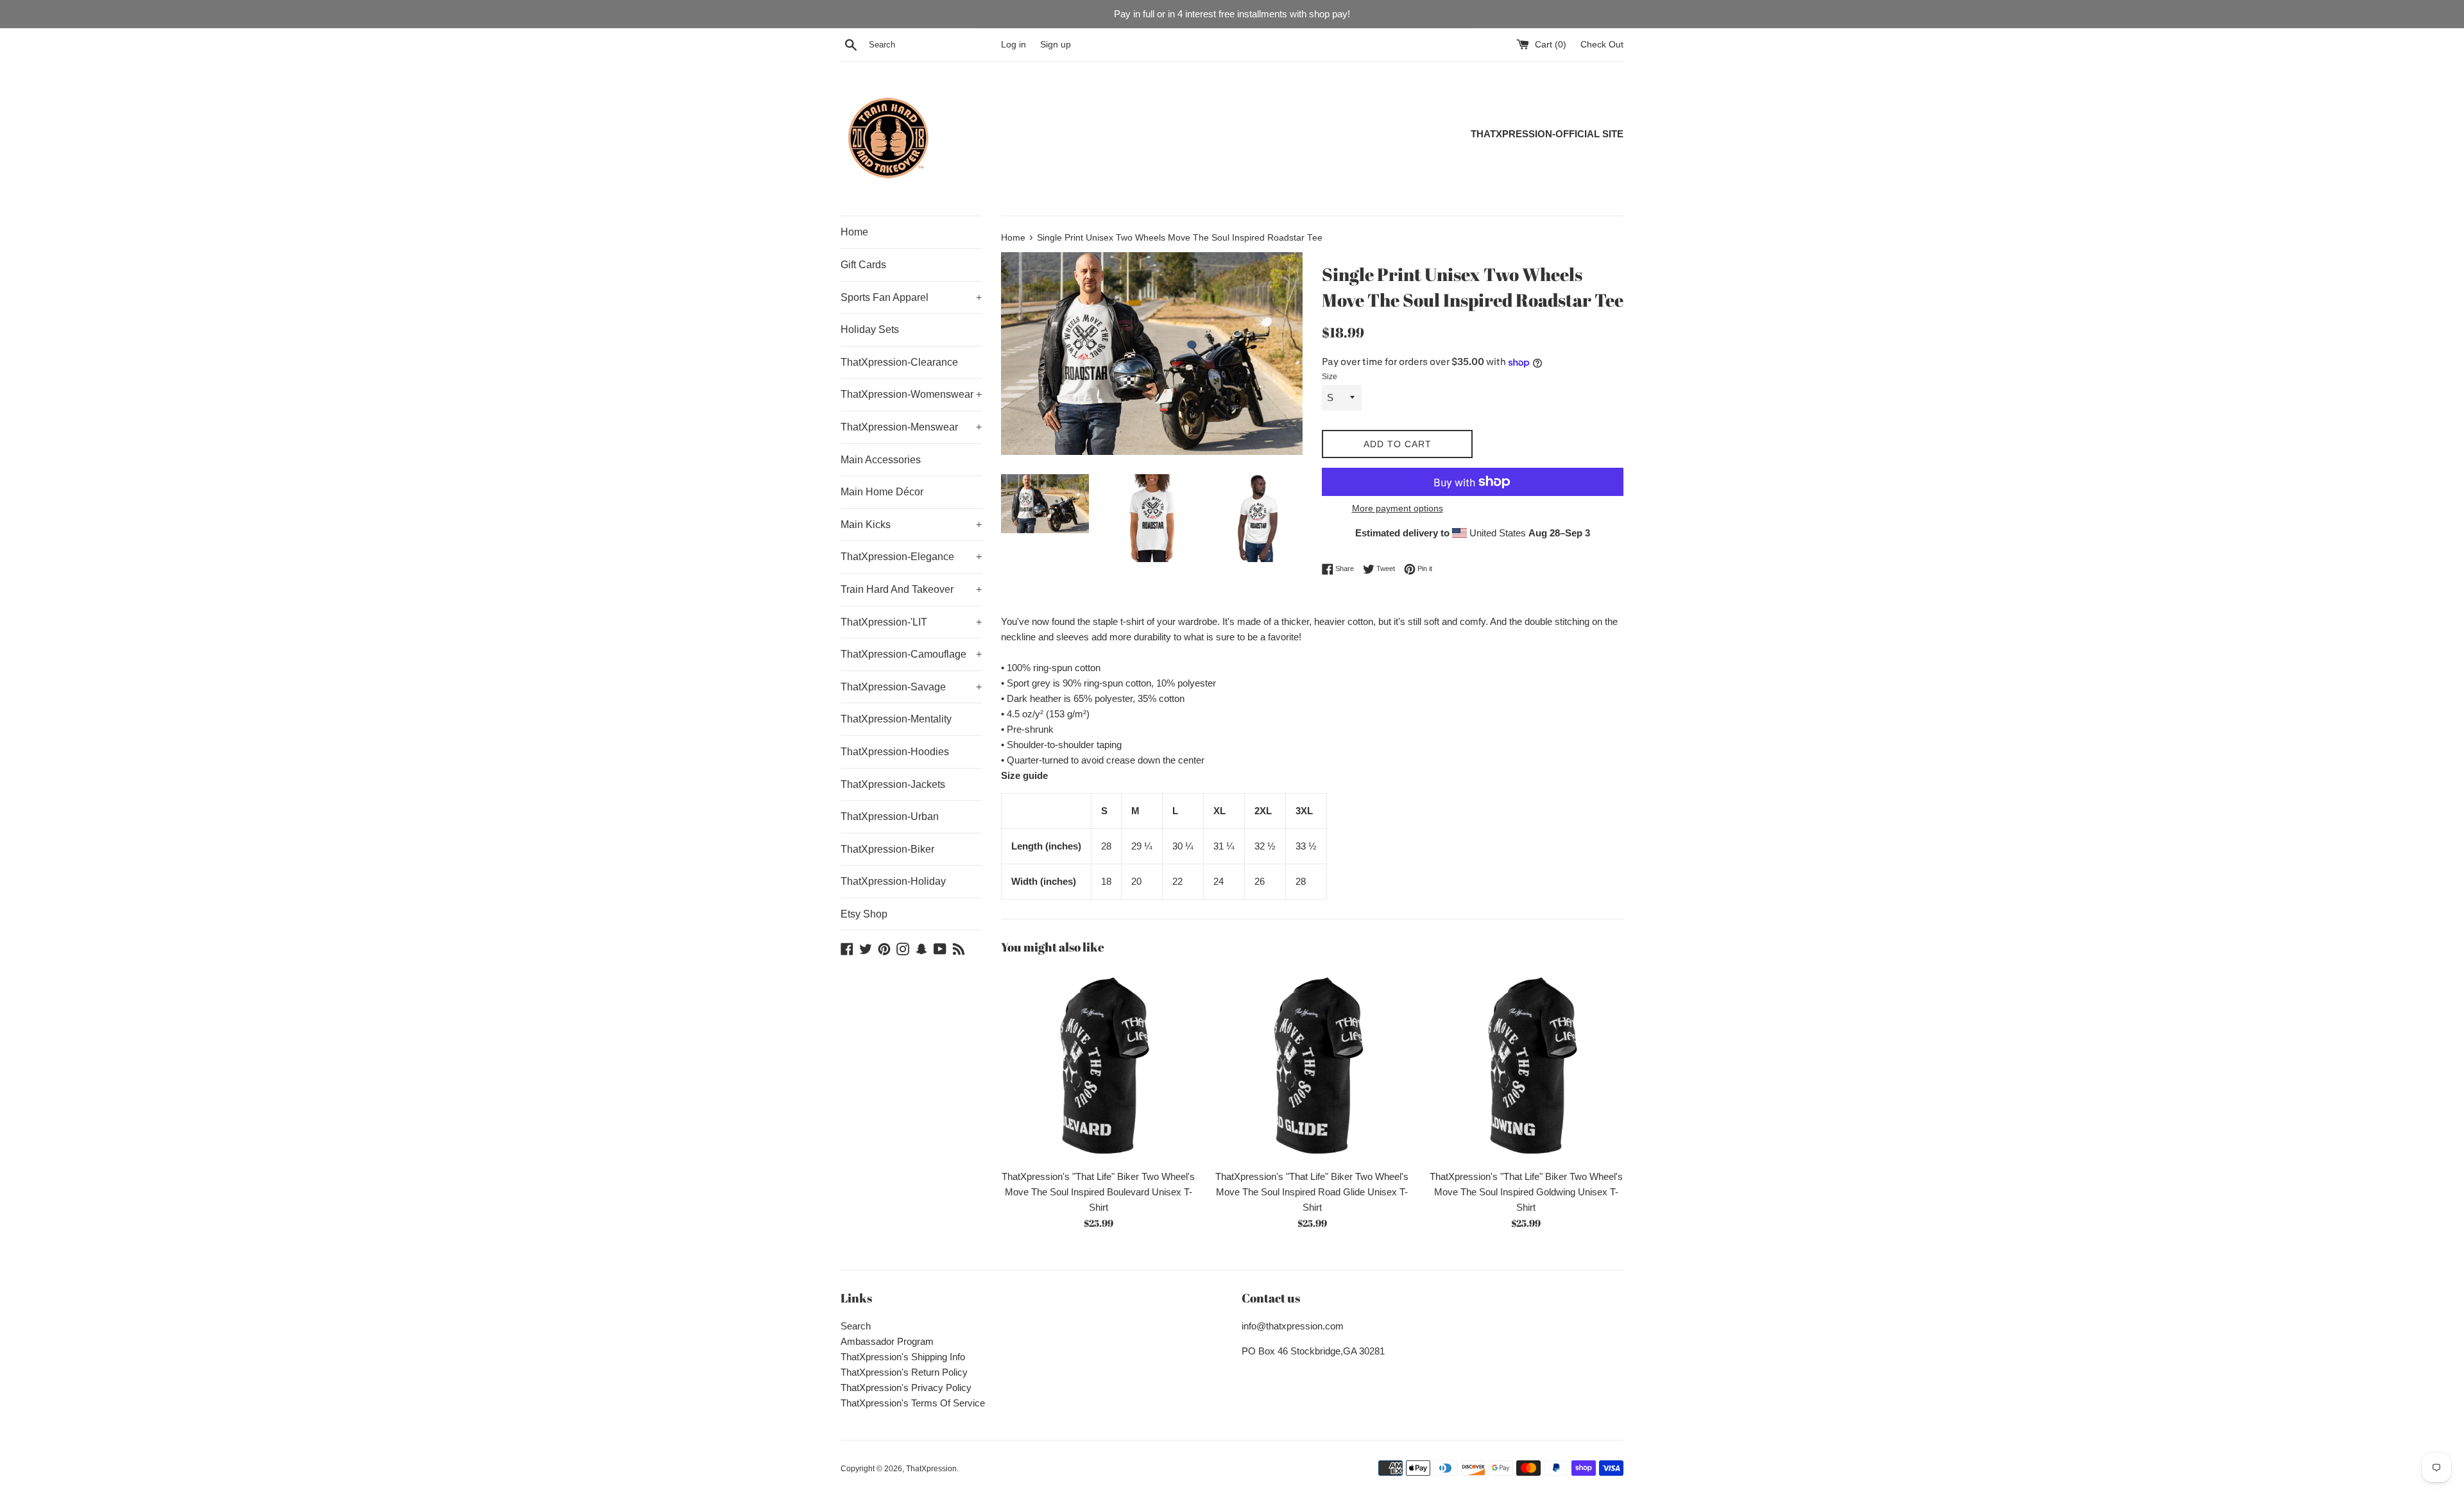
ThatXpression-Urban (890, 816)
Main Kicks (911, 525)
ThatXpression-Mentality (896, 719)
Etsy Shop (864, 914)
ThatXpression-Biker (887, 849)
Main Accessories (881, 460)
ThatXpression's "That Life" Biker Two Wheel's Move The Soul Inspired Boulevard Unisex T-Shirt (1098, 1192)
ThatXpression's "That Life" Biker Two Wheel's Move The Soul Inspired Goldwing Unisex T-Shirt (1526, 1192)
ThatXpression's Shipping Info (903, 1357)
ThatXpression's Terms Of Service (913, 1403)
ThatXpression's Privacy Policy (906, 1388)
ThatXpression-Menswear (911, 427)
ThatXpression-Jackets (893, 784)
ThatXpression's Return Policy (904, 1372)
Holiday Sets (870, 329)
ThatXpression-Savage (911, 687)
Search (856, 1326)
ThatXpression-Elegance (911, 557)
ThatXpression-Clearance (899, 362)
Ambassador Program (887, 1341)
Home (854, 232)
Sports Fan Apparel (911, 297)
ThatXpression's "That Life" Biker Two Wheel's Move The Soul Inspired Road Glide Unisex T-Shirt (1312, 1192)
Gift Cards (863, 265)
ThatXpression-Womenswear (911, 394)
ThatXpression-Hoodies (895, 752)
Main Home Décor (882, 492)
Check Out (1602, 45)
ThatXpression (931, 1469)
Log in (1014, 45)
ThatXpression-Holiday (893, 881)
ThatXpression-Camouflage (911, 654)
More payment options (1398, 508)
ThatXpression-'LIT (911, 622)
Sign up (1056, 45)
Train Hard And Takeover (911, 589)
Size (1330, 377)
